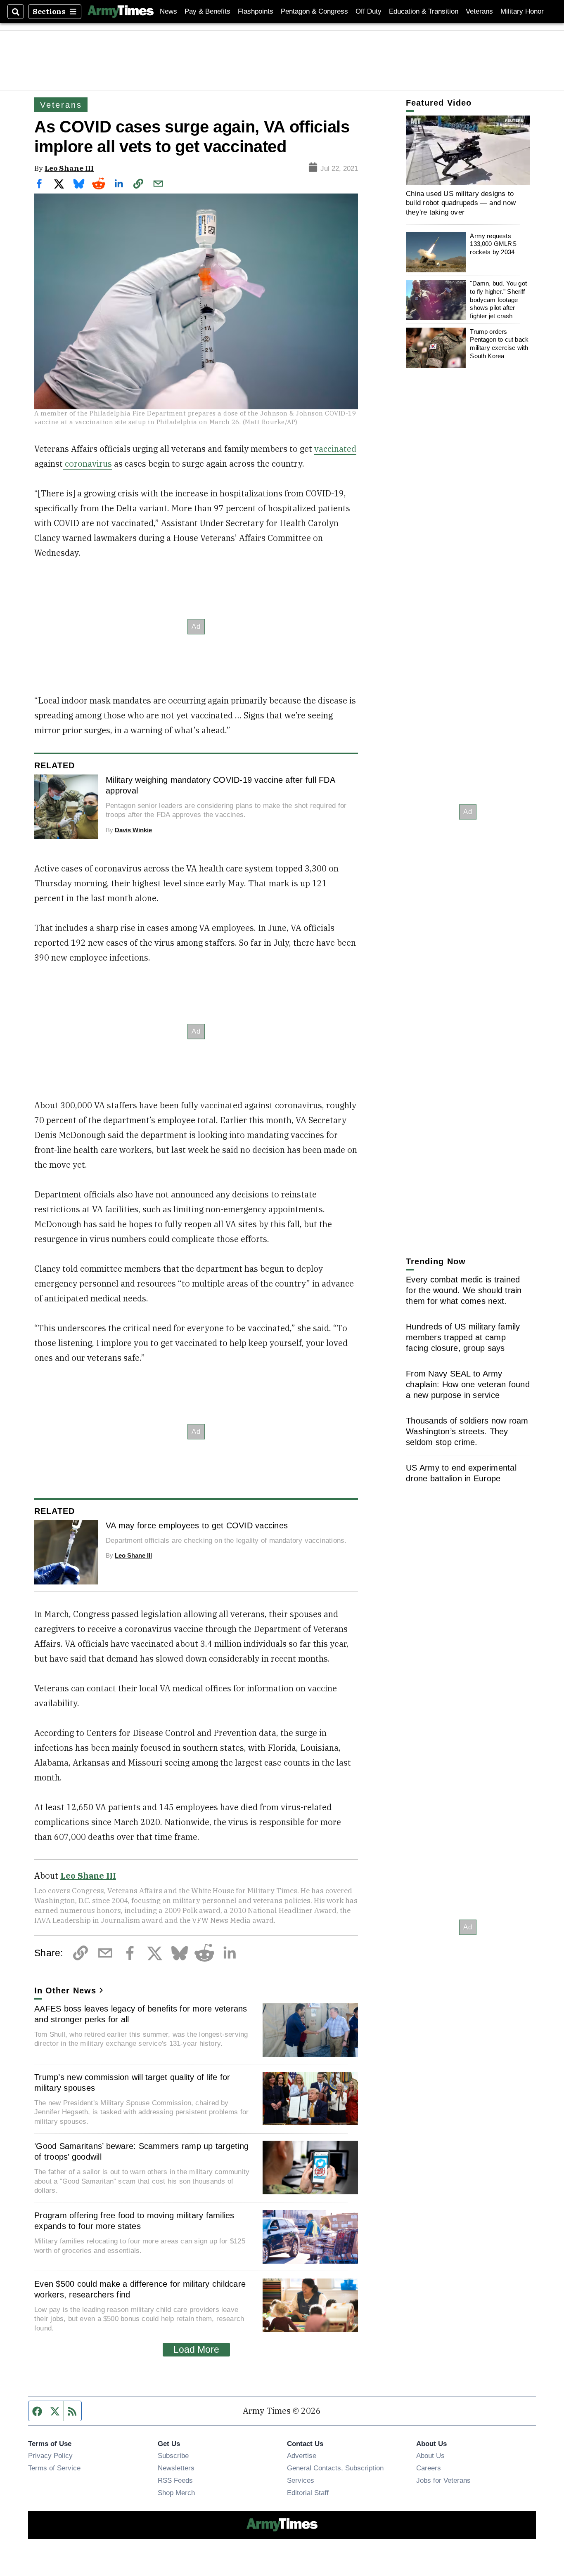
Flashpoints (256, 11)
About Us (430, 2456)
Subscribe (173, 2456)
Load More (196, 2349)
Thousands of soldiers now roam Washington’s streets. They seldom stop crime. (467, 1431)
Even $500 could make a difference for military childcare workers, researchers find (140, 2289)
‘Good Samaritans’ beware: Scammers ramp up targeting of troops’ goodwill (141, 2151)
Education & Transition (424, 11)
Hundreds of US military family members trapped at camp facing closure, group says (463, 1337)
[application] (468, 150)
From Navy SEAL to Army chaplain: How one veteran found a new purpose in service (468, 1384)
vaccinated (335, 449)
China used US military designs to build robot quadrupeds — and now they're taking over (461, 203)
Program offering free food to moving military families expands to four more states (134, 2221)
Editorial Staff (308, 2493)
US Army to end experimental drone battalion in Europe (461, 1473)
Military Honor (522, 11)
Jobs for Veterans (443, 2480)
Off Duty (368, 11)
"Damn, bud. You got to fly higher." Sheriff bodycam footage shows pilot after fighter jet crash (498, 300)
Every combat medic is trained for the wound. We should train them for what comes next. (464, 1290)
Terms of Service (54, 2468)
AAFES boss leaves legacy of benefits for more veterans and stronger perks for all (141, 2014)
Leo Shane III (69, 168)
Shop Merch (176, 2493)
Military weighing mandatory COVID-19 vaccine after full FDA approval (220, 785)
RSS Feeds (175, 2480)
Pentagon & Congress (314, 11)
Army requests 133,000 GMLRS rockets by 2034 (493, 244)
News (168, 11)
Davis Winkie (133, 830)
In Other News (65, 1990)
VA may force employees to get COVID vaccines (197, 1525)
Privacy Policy (50, 2456)
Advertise (302, 2456)
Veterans (479, 11)
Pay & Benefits (207, 11)
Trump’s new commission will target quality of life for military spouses (132, 2083)
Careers (429, 2468)
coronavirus (87, 464)
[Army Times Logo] (121, 12)
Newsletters (176, 2468)
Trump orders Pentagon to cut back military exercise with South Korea (499, 344)
